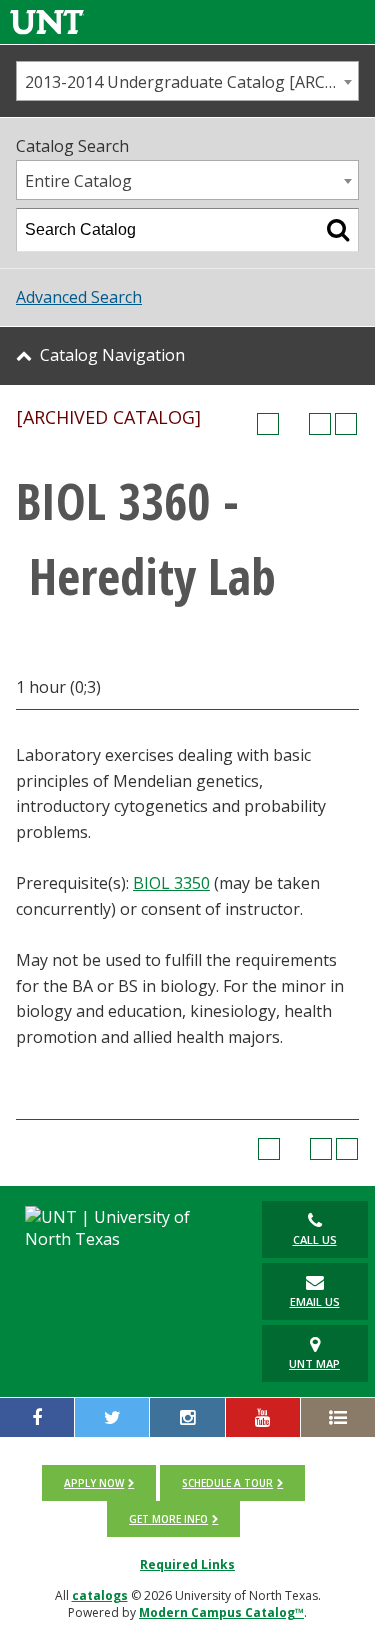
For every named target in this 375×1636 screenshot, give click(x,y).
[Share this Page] (294, 424)
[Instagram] (187, 1417)
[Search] (338, 230)
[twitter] (112, 1417)
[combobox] (187, 81)
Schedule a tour (227, 1483)
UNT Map (314, 1363)
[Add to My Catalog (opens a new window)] (268, 424)
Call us (315, 1239)
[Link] (47, 21)
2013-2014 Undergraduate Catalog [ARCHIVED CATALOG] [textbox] (191, 82)
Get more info (168, 1519)
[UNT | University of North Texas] (125, 1228)
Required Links (187, 1564)
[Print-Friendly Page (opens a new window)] (320, 424)
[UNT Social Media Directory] (338, 1417)
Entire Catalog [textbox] (78, 181)
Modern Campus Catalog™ (221, 1612)
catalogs (100, 1595)
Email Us (315, 1301)
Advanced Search (79, 297)
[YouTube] (263, 1417)
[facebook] (37, 1417)
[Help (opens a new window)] (346, 424)
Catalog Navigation (112, 355)
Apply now (94, 1483)
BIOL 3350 (171, 883)
